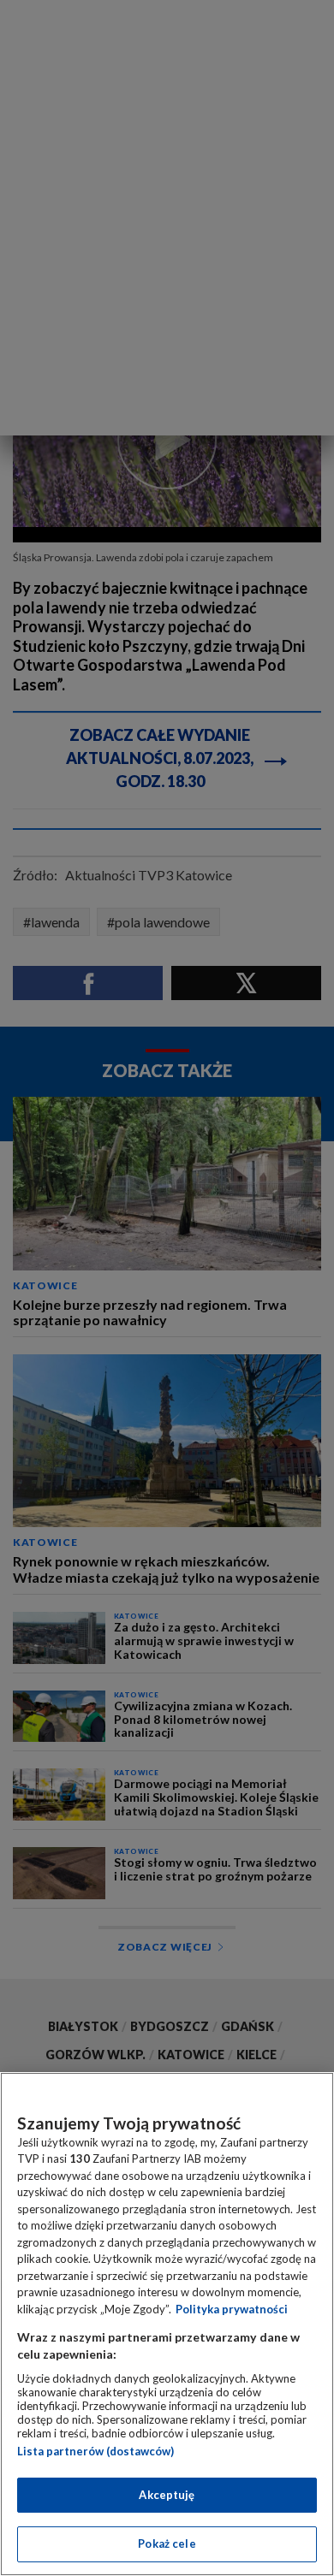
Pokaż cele (167, 2543)
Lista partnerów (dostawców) (95, 2451)
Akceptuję (167, 2495)
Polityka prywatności (232, 2309)
